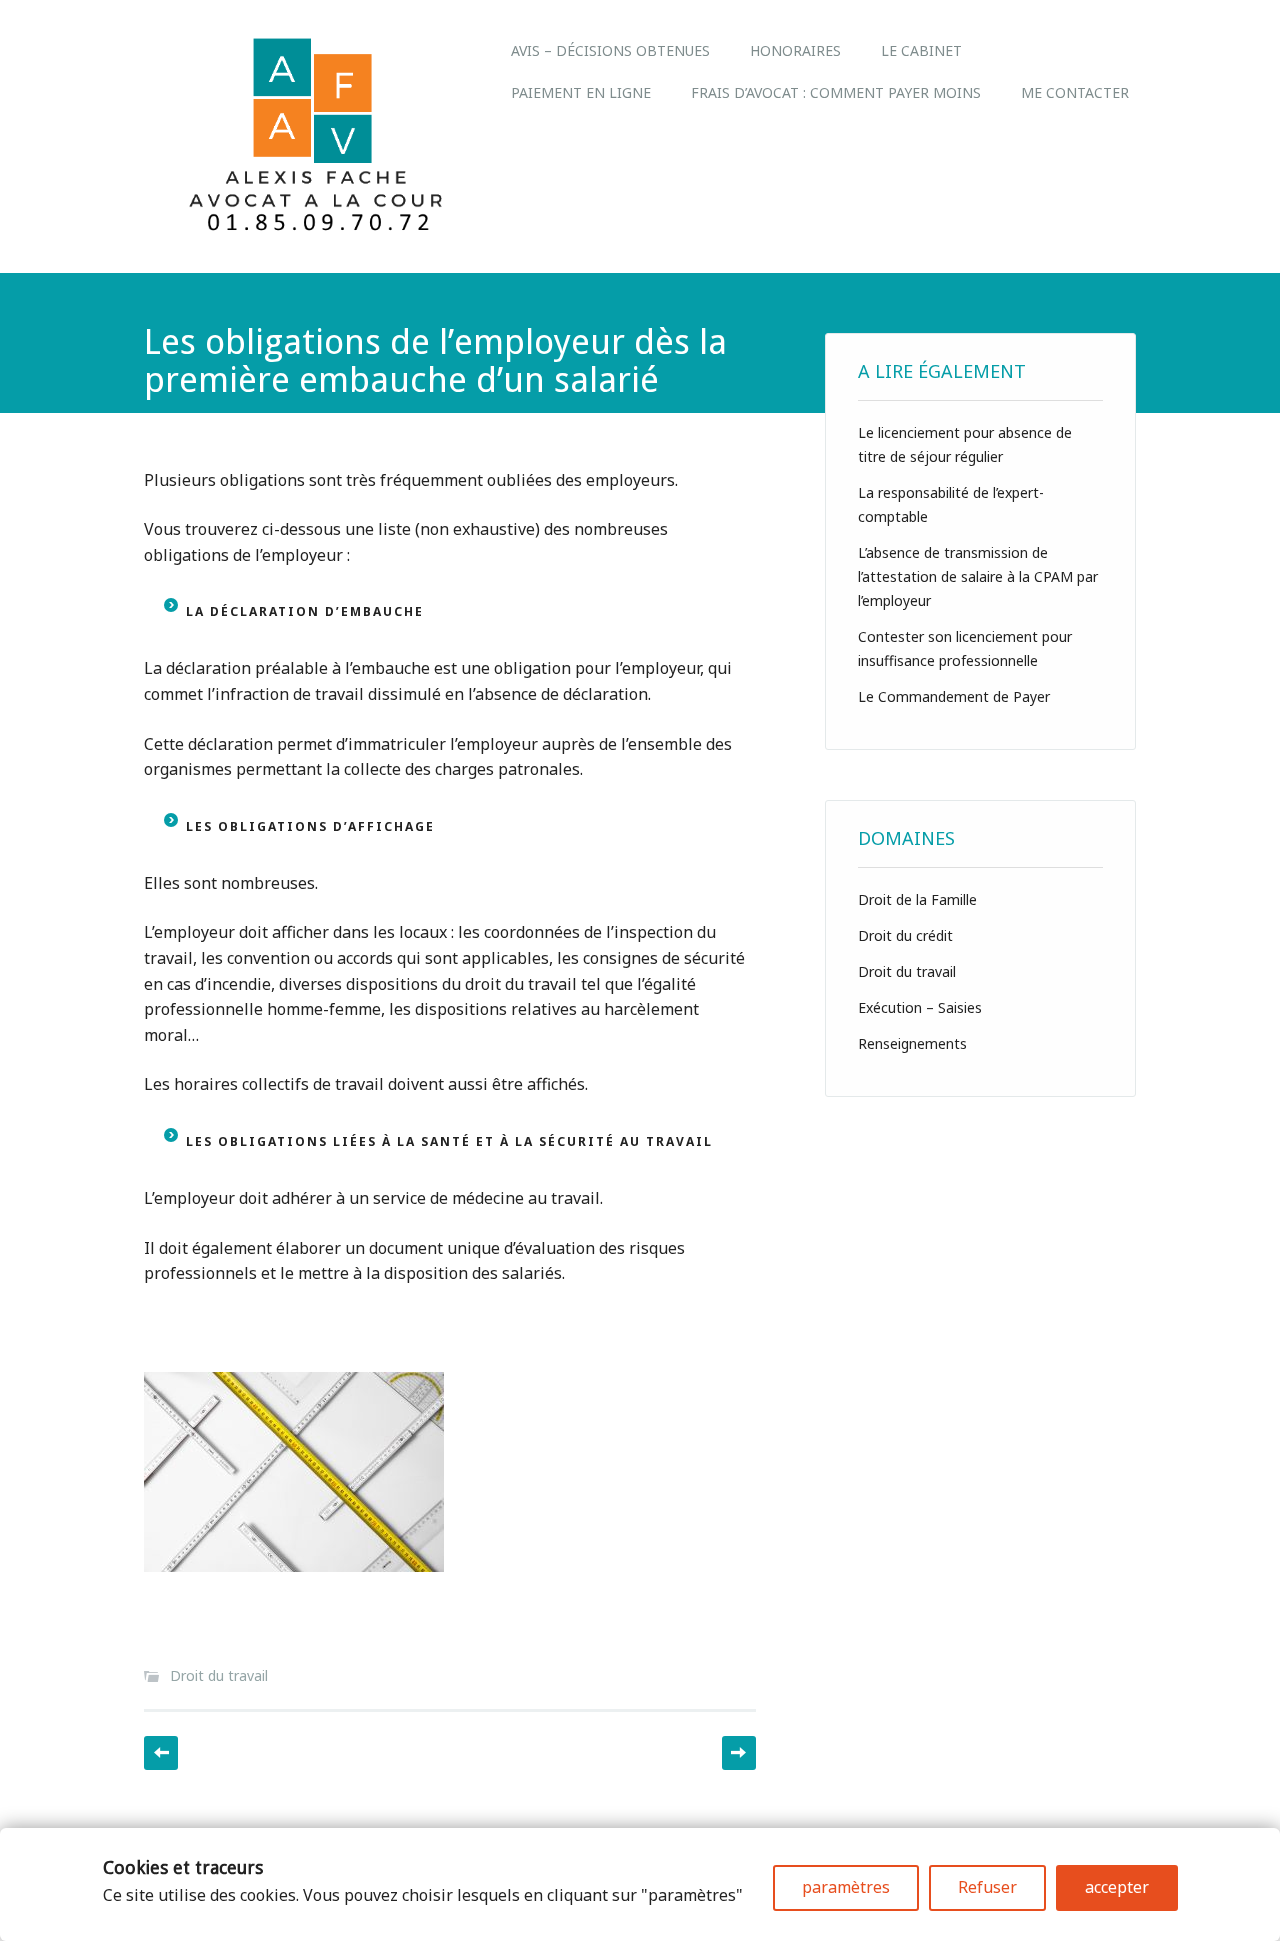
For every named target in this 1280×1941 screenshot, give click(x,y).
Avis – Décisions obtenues (610, 50)
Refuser (987, 1887)
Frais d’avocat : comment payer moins (836, 92)
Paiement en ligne (581, 92)
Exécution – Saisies (920, 1007)
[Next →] (739, 1753)
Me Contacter (1075, 92)
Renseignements (912, 1043)
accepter (1117, 1887)
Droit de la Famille (917, 899)
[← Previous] (161, 1753)
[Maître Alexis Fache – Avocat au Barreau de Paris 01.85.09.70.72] (317, 229)
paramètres (846, 1887)
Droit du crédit (905, 935)
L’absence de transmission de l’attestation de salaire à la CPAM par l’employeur (978, 576)
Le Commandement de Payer (954, 696)
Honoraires (795, 50)
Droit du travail (219, 1675)
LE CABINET (921, 50)
